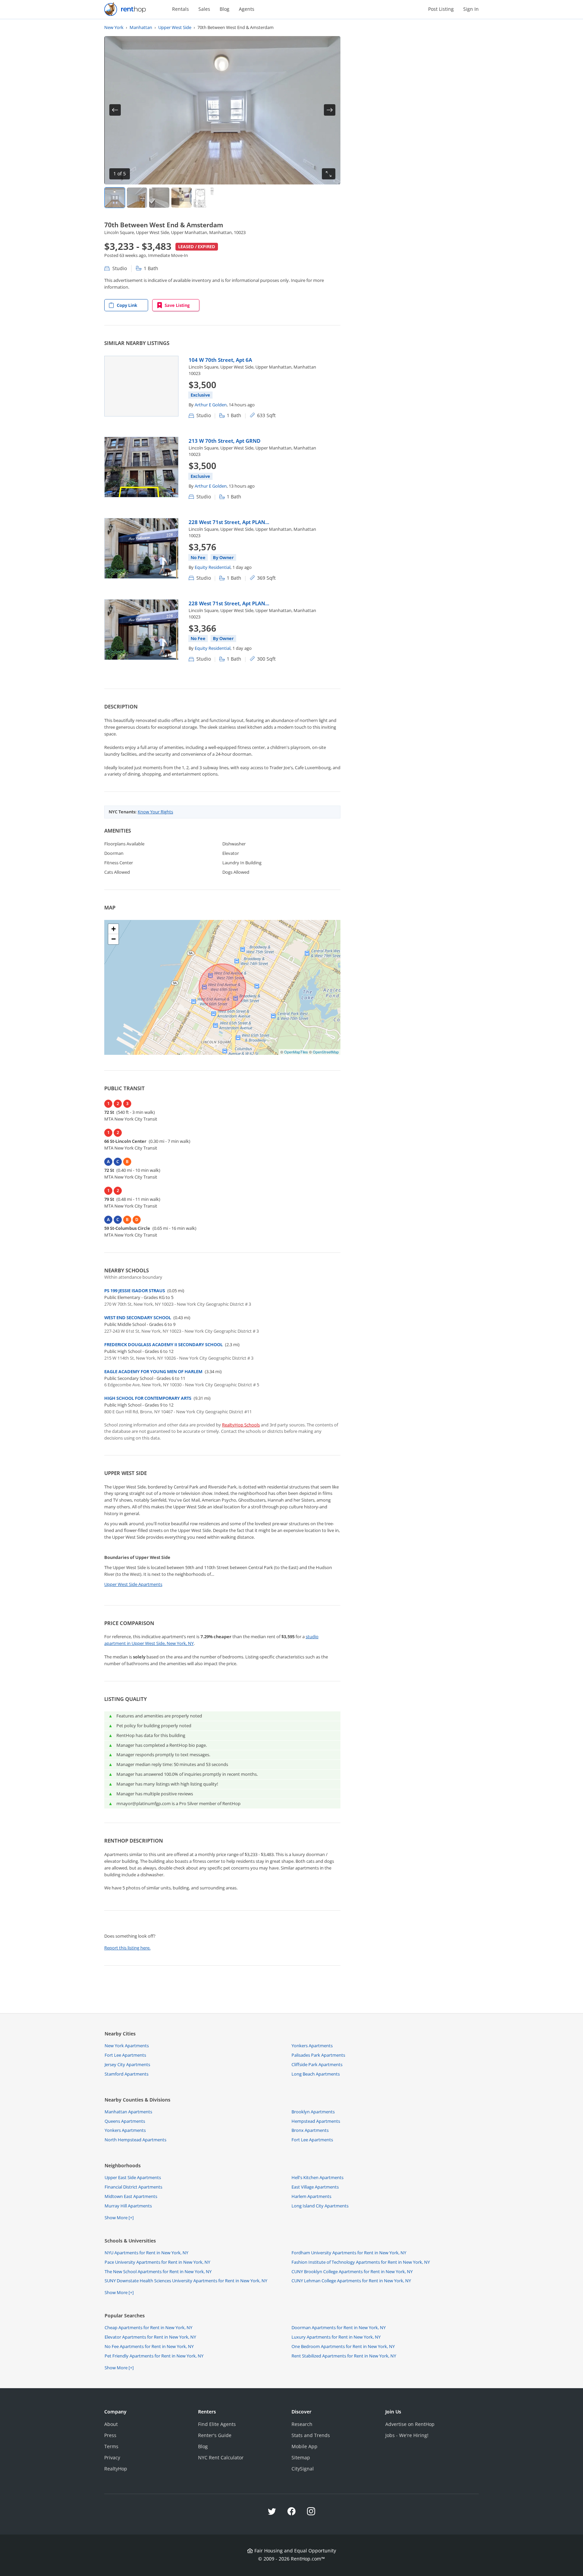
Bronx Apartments (310, 2130)
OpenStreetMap (326, 1052)
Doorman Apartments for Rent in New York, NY (339, 2327)
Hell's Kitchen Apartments (317, 2177)
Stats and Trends (311, 2435)
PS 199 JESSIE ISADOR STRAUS (135, 1291)
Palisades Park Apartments (318, 2055)
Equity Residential (213, 567)
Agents (247, 9)
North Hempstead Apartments (135, 2140)
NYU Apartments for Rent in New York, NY (146, 2253)
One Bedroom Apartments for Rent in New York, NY (343, 2346)
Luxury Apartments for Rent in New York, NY (336, 2337)
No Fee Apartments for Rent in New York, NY (149, 2346)
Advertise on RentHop (410, 2424)
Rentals (181, 9)
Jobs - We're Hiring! (407, 2435)
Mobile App (304, 2446)
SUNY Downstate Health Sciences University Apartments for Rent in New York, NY (186, 2281)
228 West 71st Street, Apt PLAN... (229, 522)
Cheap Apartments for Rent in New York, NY (148, 2327)
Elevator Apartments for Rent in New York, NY (150, 2337)
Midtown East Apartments (131, 2196)
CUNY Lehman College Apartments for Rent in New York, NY (351, 2281)
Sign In (471, 9)
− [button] (114, 939)
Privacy (112, 2457)
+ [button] (114, 929)
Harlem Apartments (311, 2196)
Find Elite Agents (217, 2424)
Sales (204, 9)
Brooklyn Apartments (313, 2112)
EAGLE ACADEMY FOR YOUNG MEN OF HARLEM (153, 1371)
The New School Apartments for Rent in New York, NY (158, 2271)
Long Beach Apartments (316, 2074)
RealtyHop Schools (241, 1425)
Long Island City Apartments (320, 2206)
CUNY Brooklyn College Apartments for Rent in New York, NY (352, 2271)
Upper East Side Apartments (133, 2177)
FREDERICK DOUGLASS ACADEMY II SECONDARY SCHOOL (163, 1344)
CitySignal (303, 2469)
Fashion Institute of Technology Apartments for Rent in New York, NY (361, 2262)
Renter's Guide (215, 2435)
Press (110, 2435)
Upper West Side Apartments (133, 1584)
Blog (225, 9)
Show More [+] (119, 2218)
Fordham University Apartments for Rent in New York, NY (349, 2253)
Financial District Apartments (133, 2187)
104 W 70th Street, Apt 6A (220, 360)
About (111, 2424)
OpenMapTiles (296, 1052)
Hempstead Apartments (316, 2121)
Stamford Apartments (127, 2074)
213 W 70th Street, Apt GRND (225, 441)
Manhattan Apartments (128, 2112)
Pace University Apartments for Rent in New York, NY (157, 2262)
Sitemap (301, 2457)
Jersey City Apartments (127, 2064)
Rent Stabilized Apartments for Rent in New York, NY (344, 2356)
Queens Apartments (125, 2121)
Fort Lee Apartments (125, 2055)
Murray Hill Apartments (128, 2206)
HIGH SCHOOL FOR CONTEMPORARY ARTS (148, 1398)
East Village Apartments (315, 2187)
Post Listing (441, 9)
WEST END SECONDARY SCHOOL (138, 1318)
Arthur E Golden (211, 405)
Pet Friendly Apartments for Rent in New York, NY (154, 2356)
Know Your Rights (155, 812)
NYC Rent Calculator (221, 2457)
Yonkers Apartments (312, 2046)
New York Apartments (127, 2046)
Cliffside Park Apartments (317, 2064)
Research (302, 2424)
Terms (111, 2446)
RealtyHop (116, 2469)
